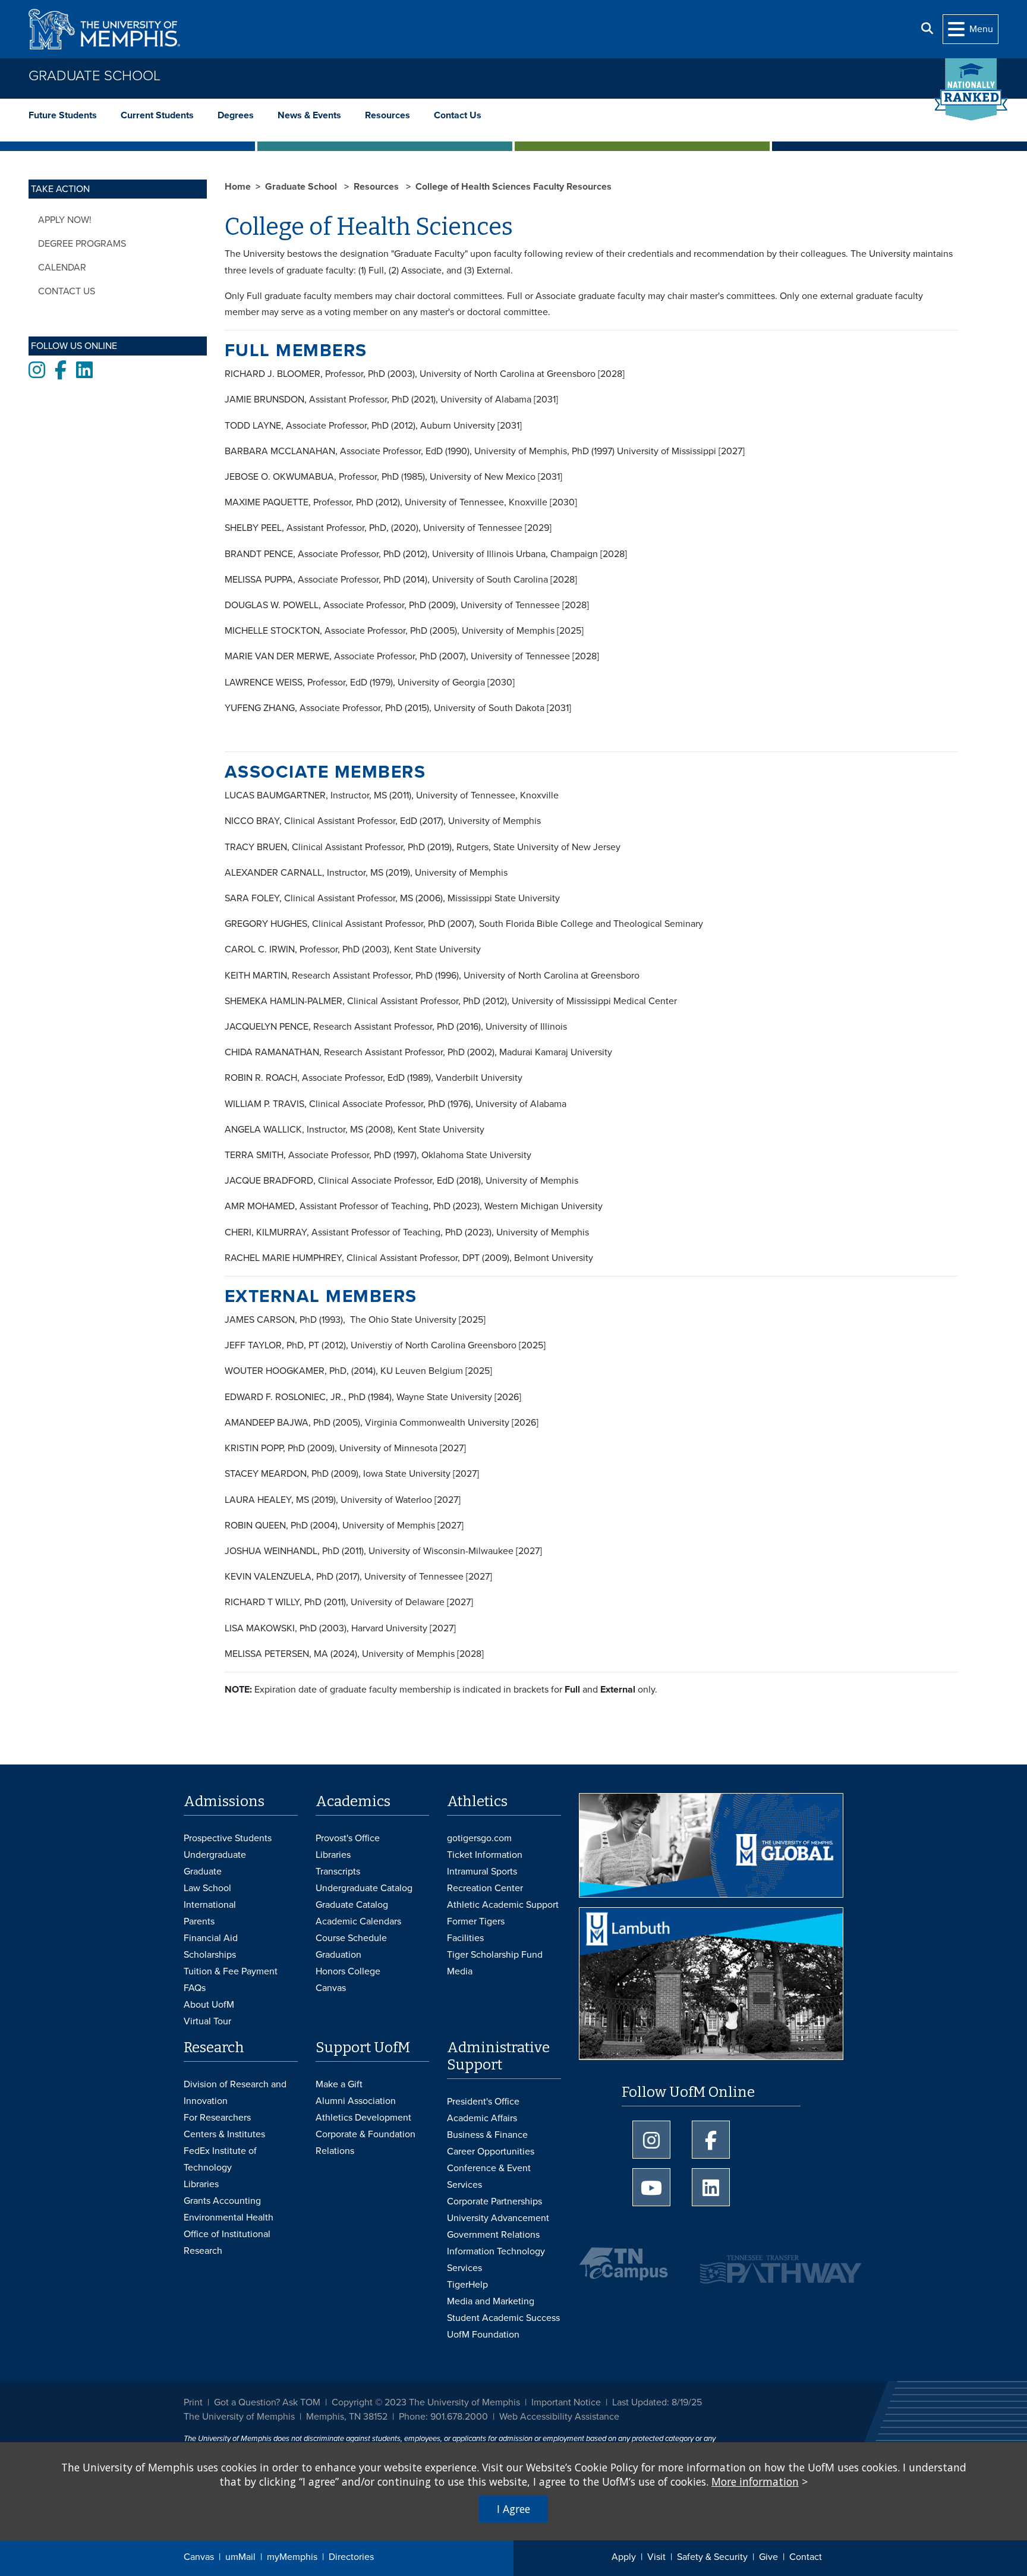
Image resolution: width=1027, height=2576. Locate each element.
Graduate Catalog (352, 1905)
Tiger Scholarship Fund (495, 1955)
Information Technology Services (496, 2260)
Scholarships (210, 1955)
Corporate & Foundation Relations (366, 2143)
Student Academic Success (503, 2318)
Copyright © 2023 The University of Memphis (426, 2402)
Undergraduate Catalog (364, 1888)
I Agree (513, 2509)
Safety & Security (712, 2557)
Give (768, 2557)
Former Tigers (476, 1921)
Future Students (63, 115)
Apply (624, 2557)
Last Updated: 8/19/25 (657, 2402)
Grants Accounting (222, 2201)
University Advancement (498, 2218)
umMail (240, 2557)
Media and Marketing (491, 2301)
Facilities (465, 1938)
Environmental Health (229, 2218)
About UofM (209, 2005)
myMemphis (292, 2557)
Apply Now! (65, 220)
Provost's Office (348, 1838)
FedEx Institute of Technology (220, 2159)
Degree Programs (82, 244)
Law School (207, 1888)
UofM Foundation (483, 2335)
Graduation (338, 1955)
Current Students (157, 115)
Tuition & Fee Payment (231, 1971)
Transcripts (338, 1872)
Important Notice (566, 2402)
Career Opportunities (491, 2152)
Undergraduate (215, 1855)
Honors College (348, 1971)
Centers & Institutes (224, 2134)
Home (238, 187)
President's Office (483, 2102)
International (210, 1905)
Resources (388, 115)
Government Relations (493, 2235)
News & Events (309, 115)
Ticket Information (485, 1855)
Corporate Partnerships (494, 2201)
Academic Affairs (482, 2118)
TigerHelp (467, 2285)
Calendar (62, 268)
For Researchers (217, 2118)
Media (460, 1971)
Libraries (333, 1855)
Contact (806, 2557)
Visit (656, 2557)
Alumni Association (356, 2101)
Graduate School (94, 76)
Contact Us (458, 115)
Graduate (203, 1872)
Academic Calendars (358, 1921)
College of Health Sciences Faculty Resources (513, 187)
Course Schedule (351, 1938)
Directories (351, 2557)
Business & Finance (487, 2135)
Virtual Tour (207, 2021)
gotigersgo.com (479, 1838)
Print (193, 2402)
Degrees (236, 115)
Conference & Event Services (489, 2176)
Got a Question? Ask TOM (267, 2402)
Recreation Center (485, 1888)
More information (755, 2481)
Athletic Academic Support (503, 1905)
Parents (199, 1921)
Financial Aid (211, 1938)
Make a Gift (339, 2084)
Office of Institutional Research (227, 2242)
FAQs (195, 1988)
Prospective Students (228, 1838)
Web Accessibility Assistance (559, 2417)
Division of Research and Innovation (235, 2093)
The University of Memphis (239, 2417)
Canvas (199, 2557)
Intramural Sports (482, 1872)
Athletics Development (363, 2118)
